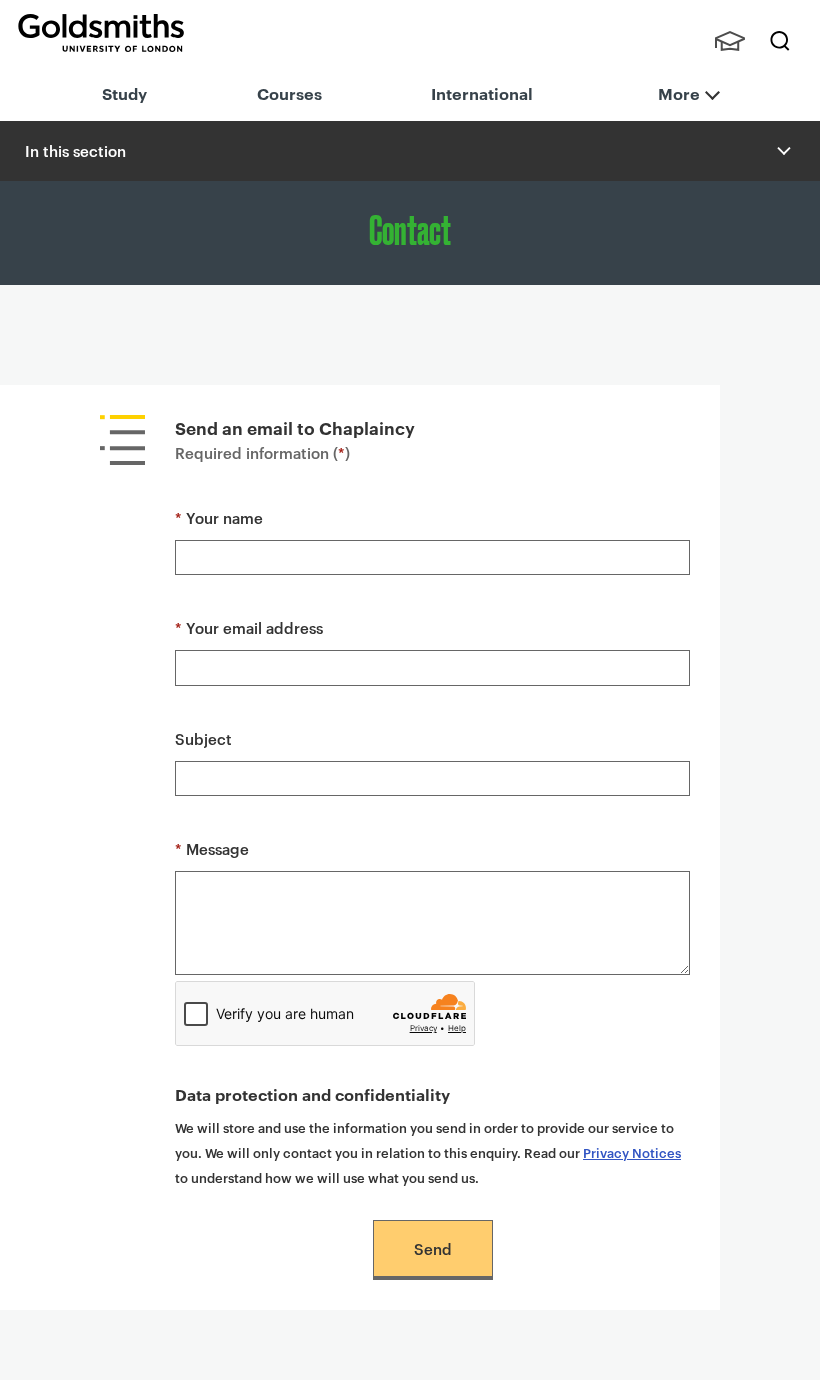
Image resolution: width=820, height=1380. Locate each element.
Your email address (249, 627)
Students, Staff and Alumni (730, 41)
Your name (219, 517)
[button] (782, 151)
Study (124, 93)
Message (212, 848)
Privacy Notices (632, 1152)
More (679, 93)
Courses (289, 93)
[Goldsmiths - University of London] (101, 33)
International (482, 93)
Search (780, 41)
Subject (203, 738)
